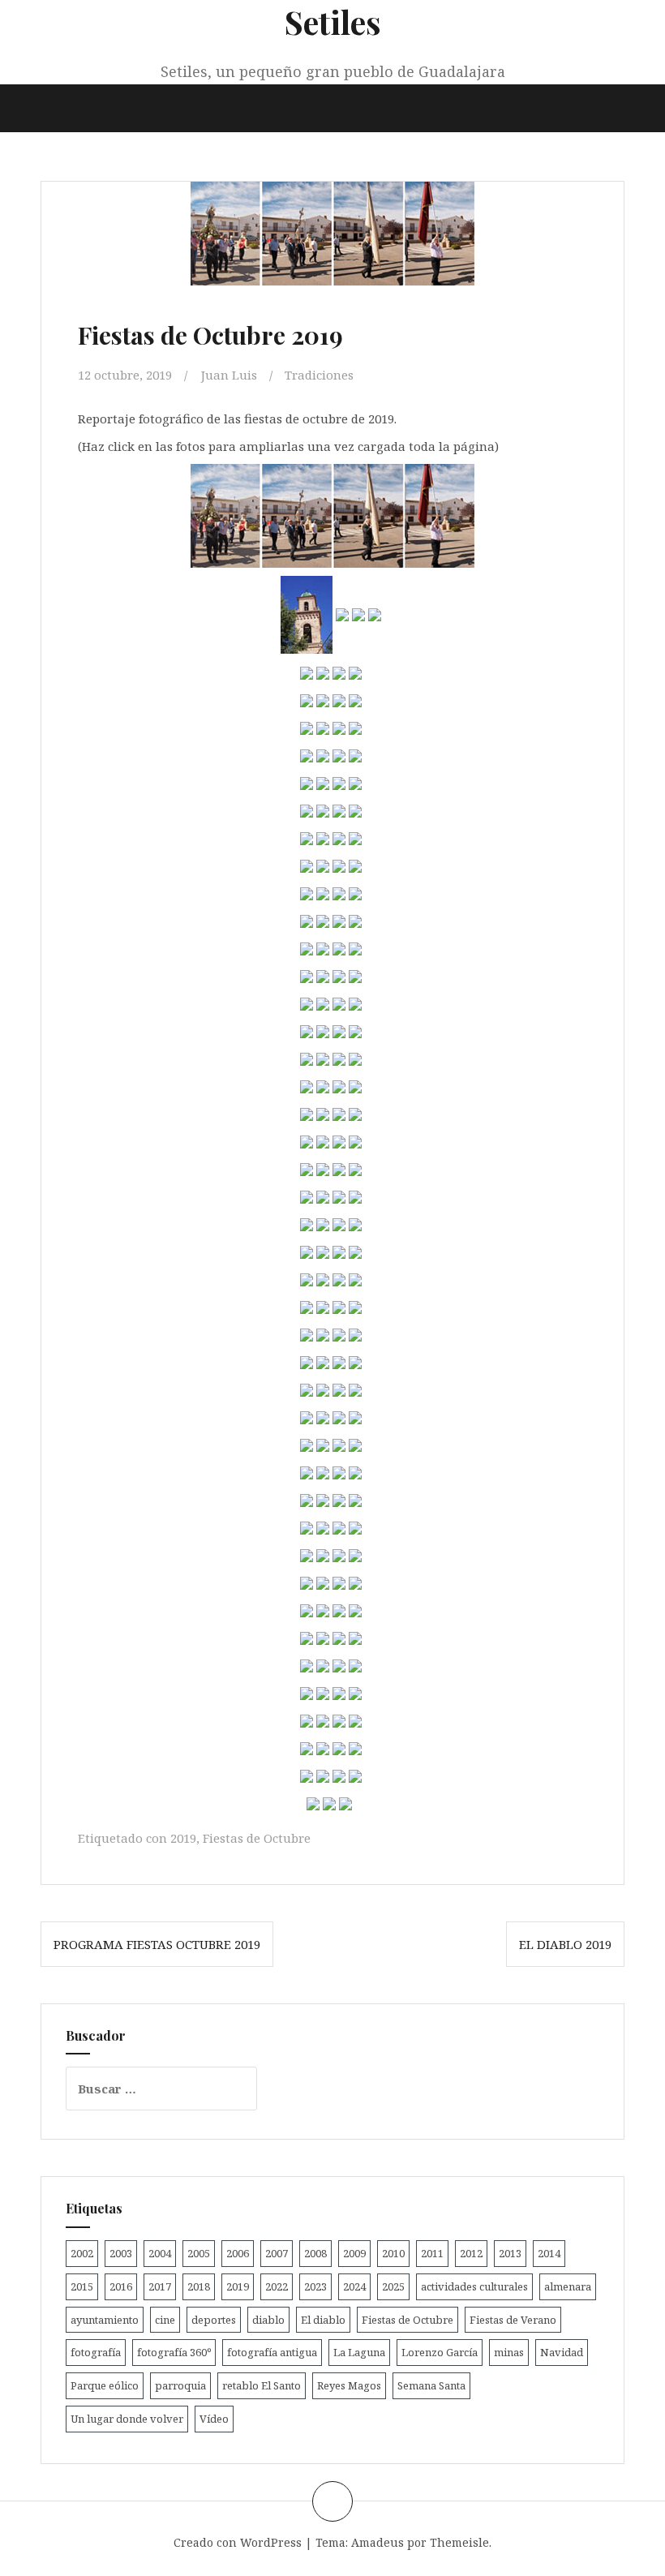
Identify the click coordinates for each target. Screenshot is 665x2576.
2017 (160, 2286)
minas (509, 2352)
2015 (82, 2286)
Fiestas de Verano (513, 2320)
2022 (277, 2286)
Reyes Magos (349, 2385)
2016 (121, 2286)
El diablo (323, 2320)
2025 (393, 2286)
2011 (432, 2253)
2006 (238, 2253)
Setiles (333, 21)
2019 (183, 1838)
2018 (199, 2286)
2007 (277, 2253)
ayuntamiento (105, 2320)
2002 (82, 2253)
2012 (471, 2253)
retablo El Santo (262, 2385)
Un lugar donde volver (127, 2419)
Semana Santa (431, 2385)
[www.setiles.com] (332, 514)
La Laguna (359, 2352)
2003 (121, 2253)
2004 (160, 2253)
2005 (199, 2253)
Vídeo (214, 2419)
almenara (568, 2286)
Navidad (562, 2352)
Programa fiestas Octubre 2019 (157, 1944)
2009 (354, 2253)
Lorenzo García (440, 2352)
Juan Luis (229, 375)
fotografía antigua (272, 2352)
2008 (315, 2253)
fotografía (96, 2352)
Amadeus (378, 2542)
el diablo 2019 (565, 1944)
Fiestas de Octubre (257, 1838)
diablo (268, 2320)
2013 (510, 2253)
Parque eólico (105, 2385)
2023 (315, 2286)
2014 (549, 2253)
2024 (354, 2286)
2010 (393, 2253)
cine (165, 2320)
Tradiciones (319, 375)
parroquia (180, 2385)
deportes (214, 2320)
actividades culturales (474, 2286)
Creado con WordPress (238, 2542)
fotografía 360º (174, 2352)
